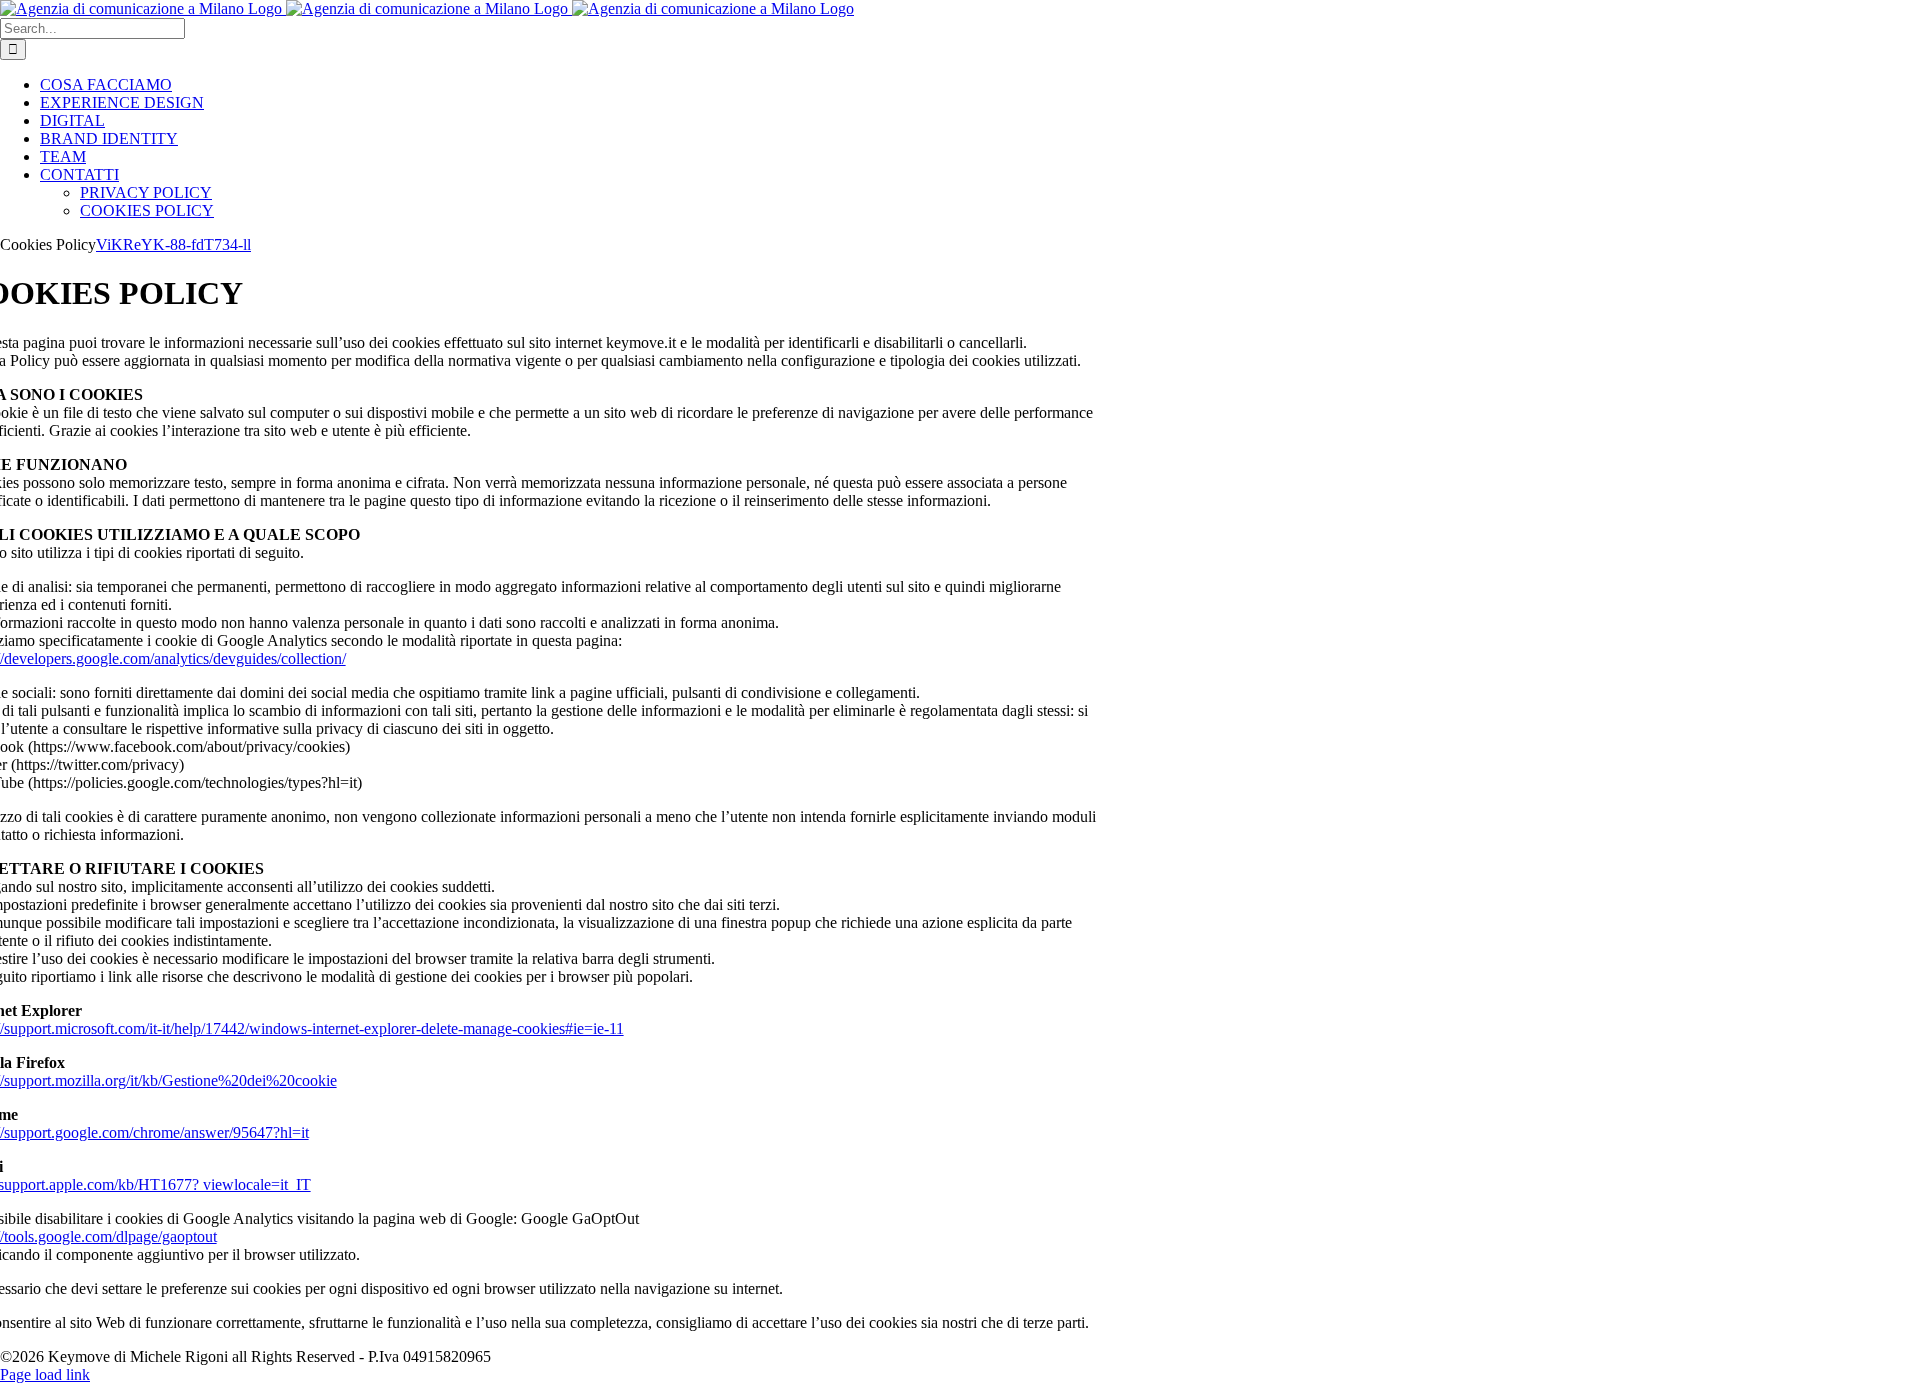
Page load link (45, 1374)
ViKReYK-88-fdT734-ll (173, 244)
